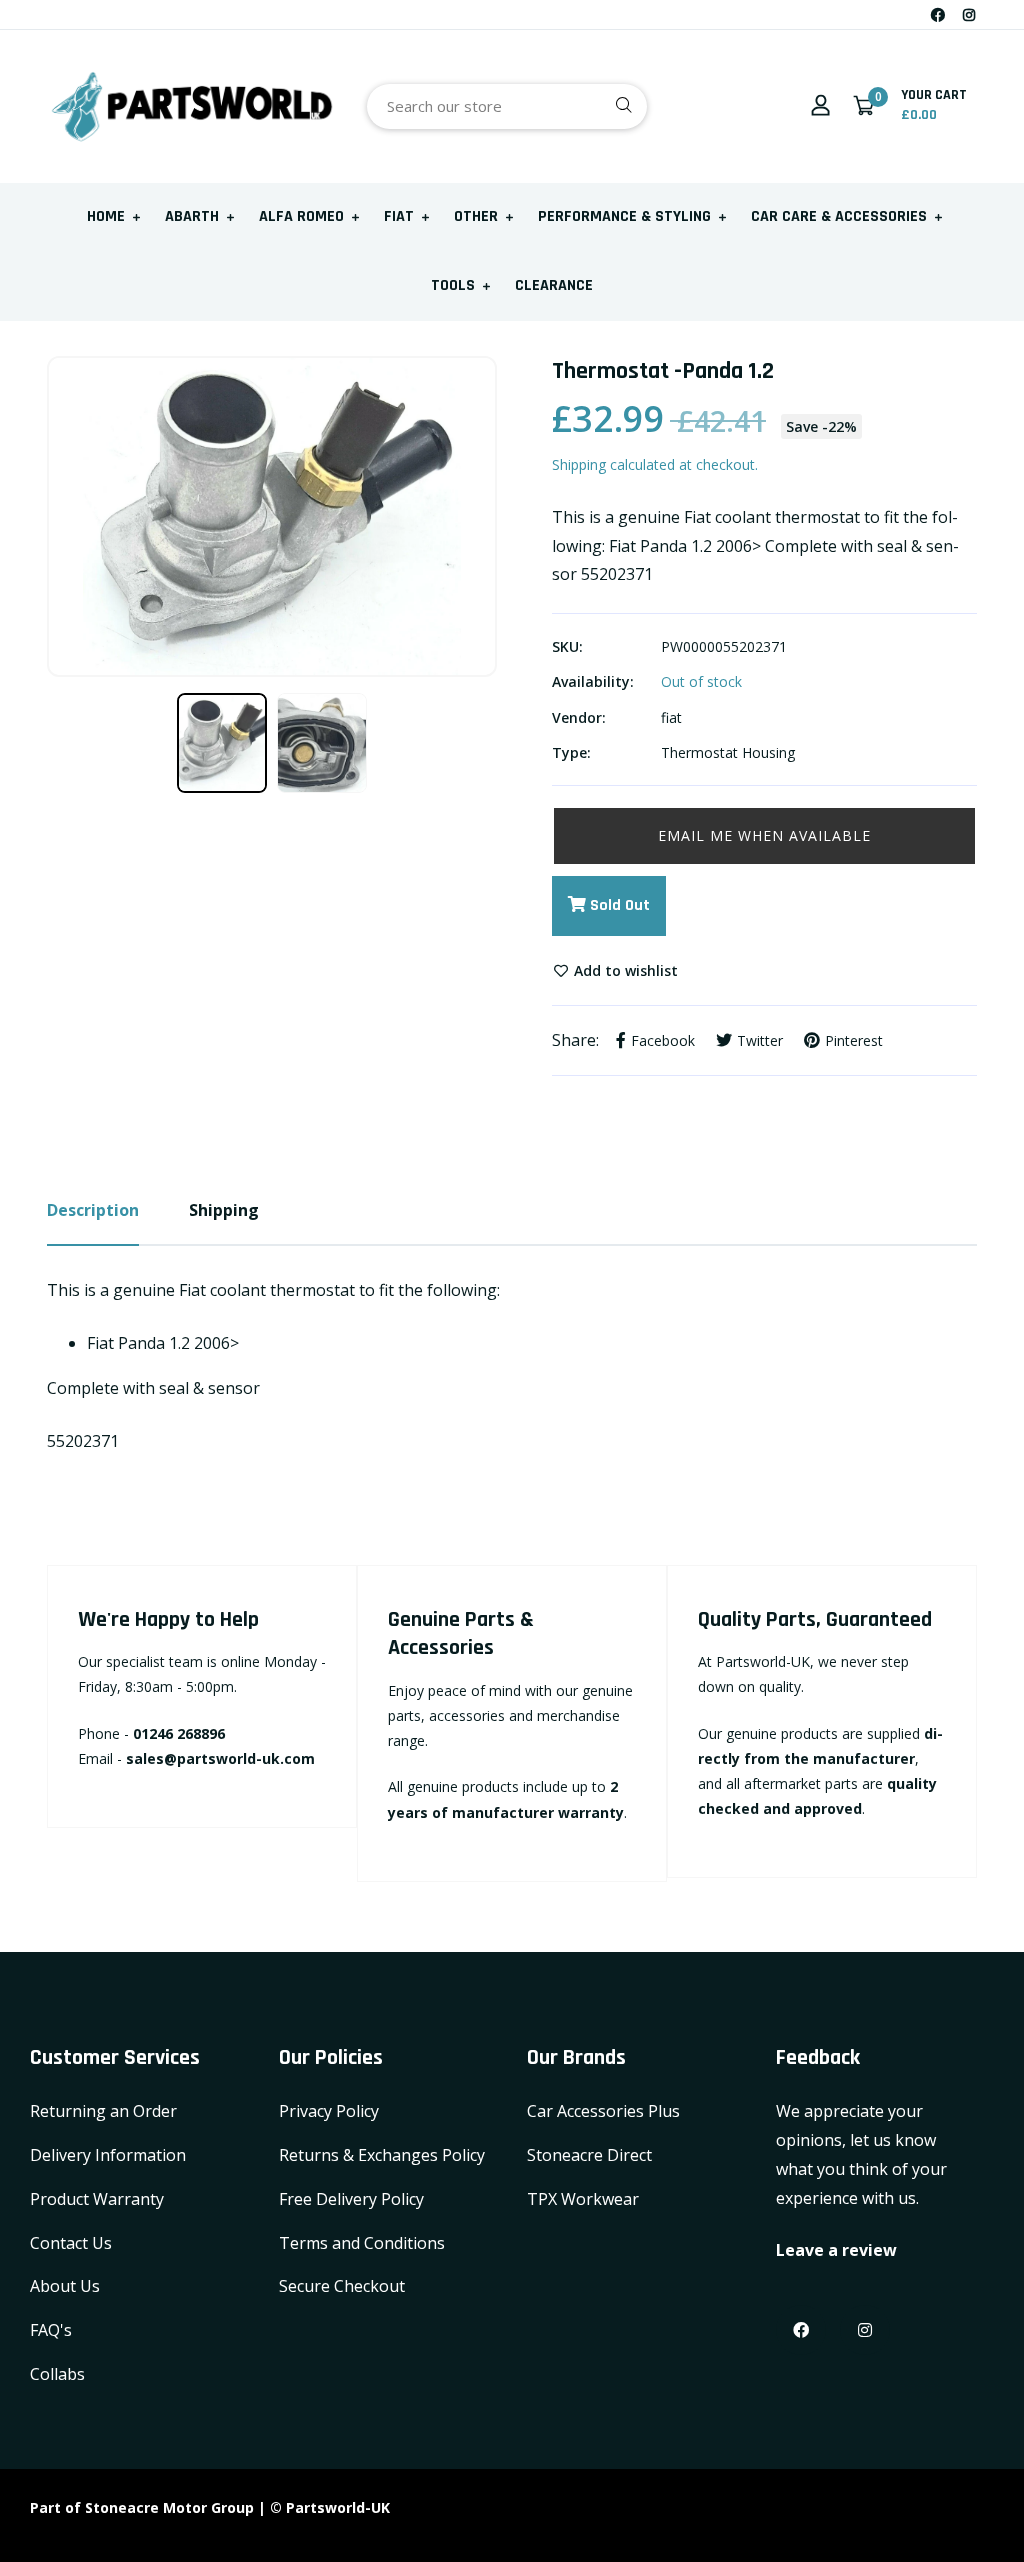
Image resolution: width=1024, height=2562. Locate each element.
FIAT (399, 216)
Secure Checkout (342, 2286)
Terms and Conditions (362, 2243)
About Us (65, 2286)
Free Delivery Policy (351, 2199)
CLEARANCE (554, 285)
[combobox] (507, 106)
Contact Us (71, 2243)
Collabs (57, 2374)
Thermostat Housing (728, 752)
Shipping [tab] (224, 1210)
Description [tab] (93, 1210)
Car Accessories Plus (603, 2111)
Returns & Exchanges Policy (382, 2155)
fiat (671, 717)
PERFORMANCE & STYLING (624, 216)
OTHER (476, 216)
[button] (764, 836)
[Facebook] (938, 14)
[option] (272, 516)
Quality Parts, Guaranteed (815, 1620)
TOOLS (453, 285)
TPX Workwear (583, 2199)
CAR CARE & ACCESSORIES (839, 216)
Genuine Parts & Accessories (461, 1634)
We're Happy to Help (168, 1620)
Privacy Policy (329, 2111)
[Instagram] (969, 14)
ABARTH (192, 216)
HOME (106, 216)
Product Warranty (97, 2199)
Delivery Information (108, 2155)
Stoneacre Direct (589, 2155)
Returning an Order (103, 2111)
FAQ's (51, 2330)
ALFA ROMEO (301, 216)
